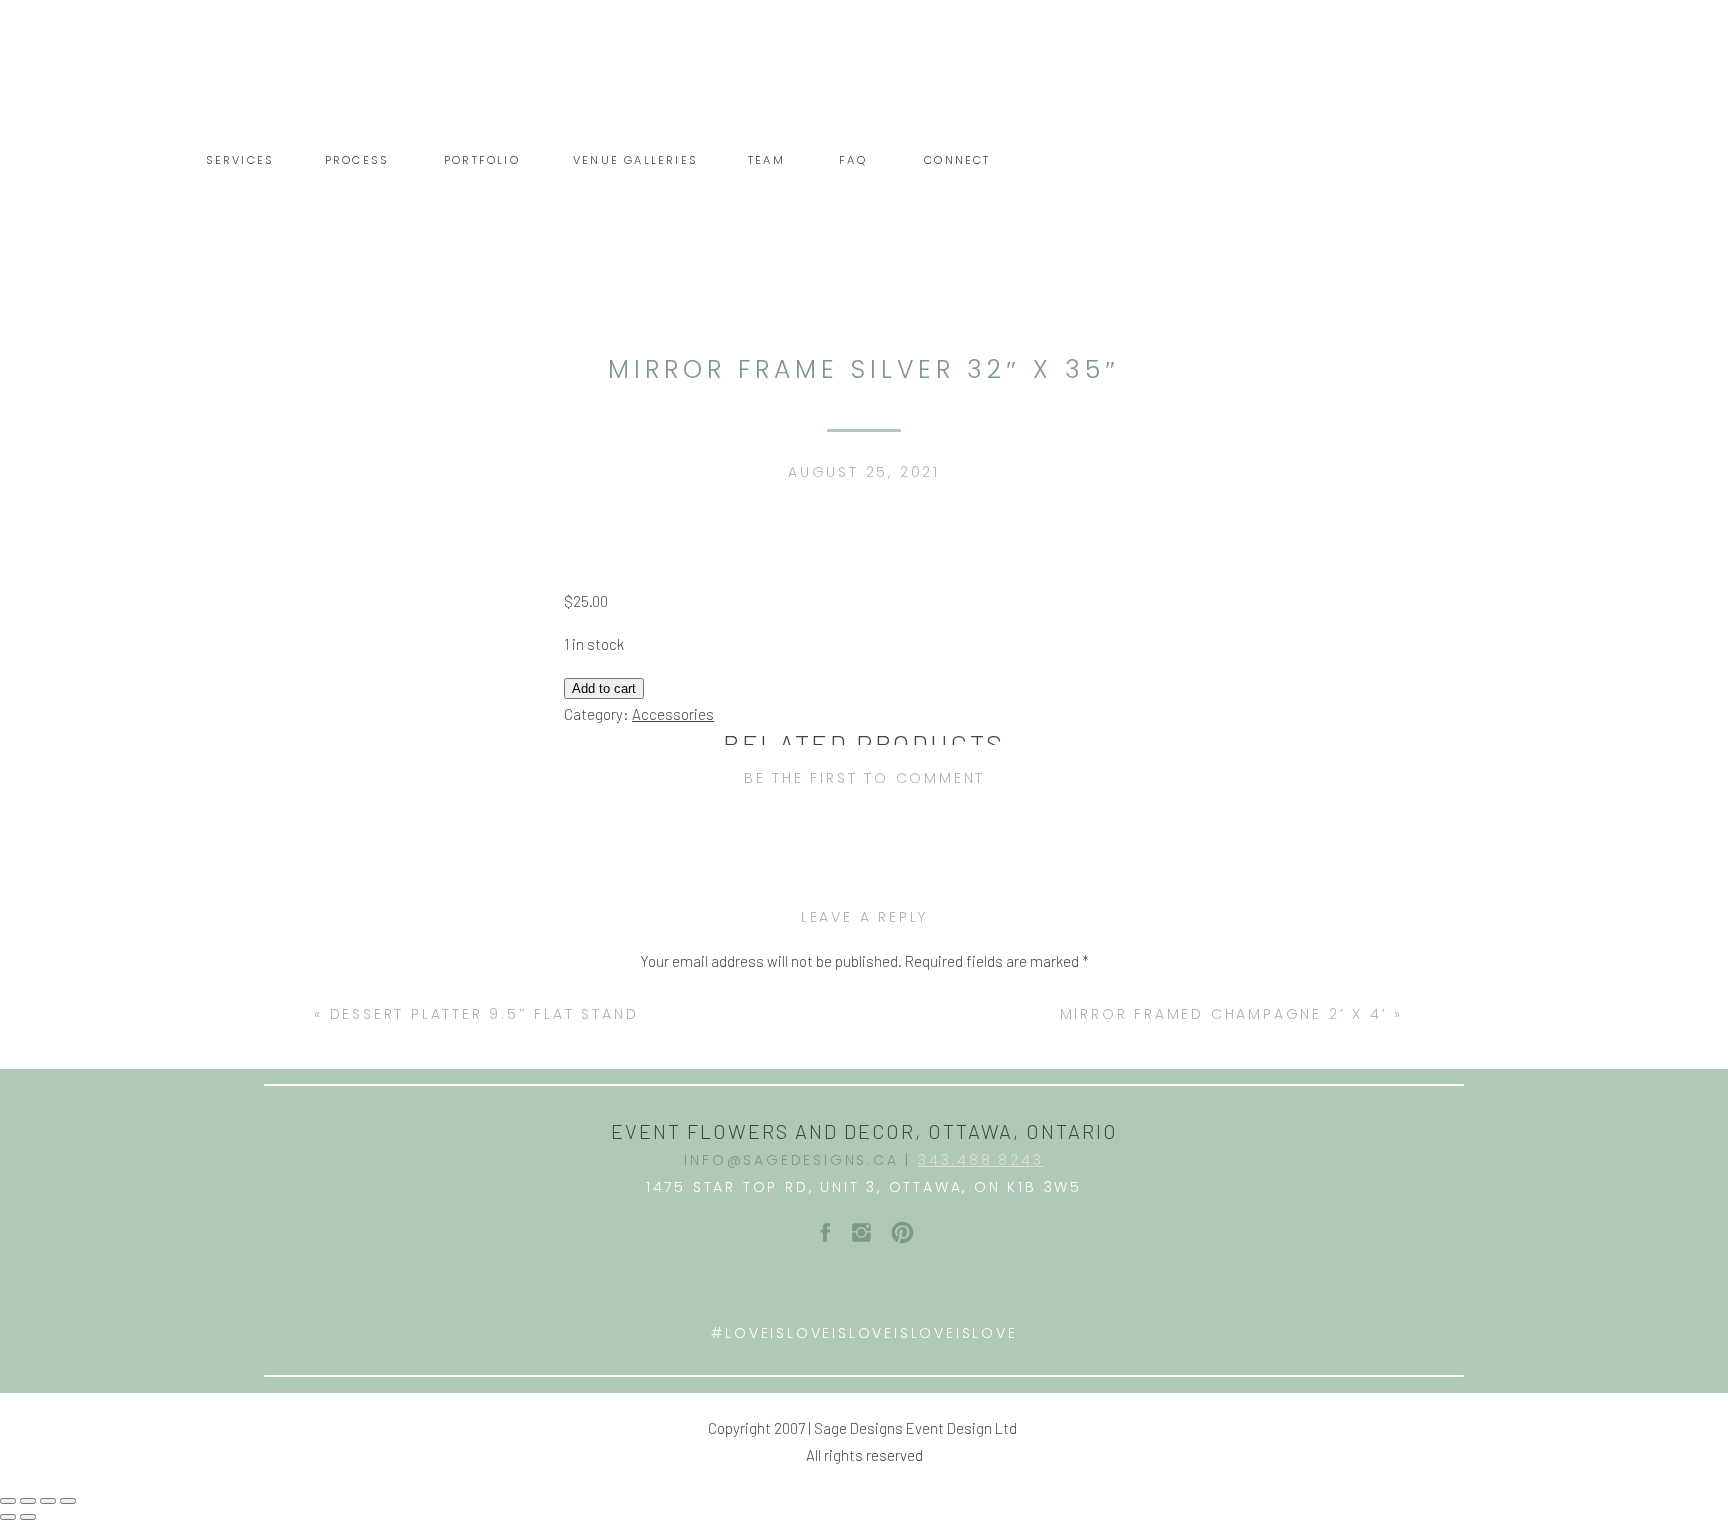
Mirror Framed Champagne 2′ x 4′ (1224, 1014)
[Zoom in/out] (68, 1501)
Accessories (673, 714)
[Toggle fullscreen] (48, 1501)
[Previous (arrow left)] (8, 1517)
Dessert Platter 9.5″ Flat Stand (484, 1014)
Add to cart (604, 688)
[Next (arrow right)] (28, 1517)
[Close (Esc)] (8, 1501)
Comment (864, 1002)
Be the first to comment (864, 778)
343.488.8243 (981, 1160)
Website (865, 1402)
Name (865, 1267)
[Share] (28, 1501)
